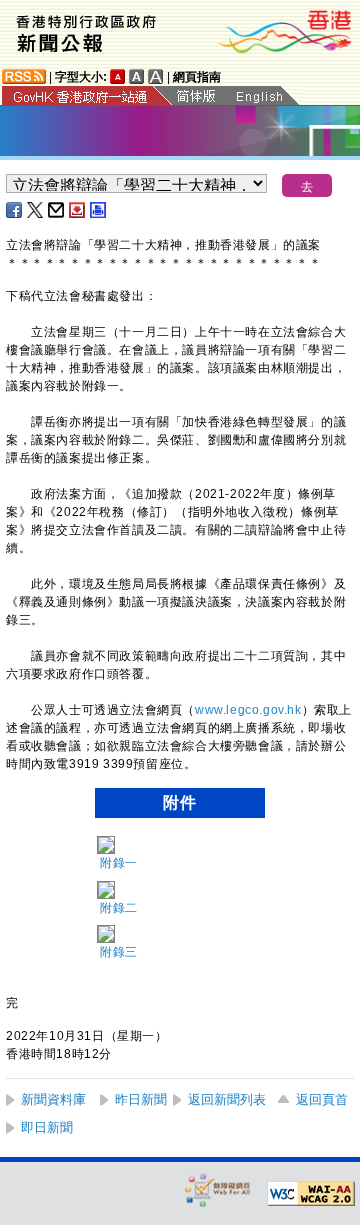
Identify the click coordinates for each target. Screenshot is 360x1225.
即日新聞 (47, 1127)
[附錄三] (105, 934)
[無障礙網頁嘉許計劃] (218, 1189)
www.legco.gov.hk (248, 710)
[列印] (99, 210)
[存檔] (78, 210)
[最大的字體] (156, 76)
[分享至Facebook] (15, 210)
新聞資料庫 (53, 1099)
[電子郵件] (57, 210)
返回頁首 (322, 1099)
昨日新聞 (141, 1099)
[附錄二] (105, 889)
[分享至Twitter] (36, 210)
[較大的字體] (137, 76)
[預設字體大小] (118, 76)
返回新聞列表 (227, 1099)
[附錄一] (105, 844)
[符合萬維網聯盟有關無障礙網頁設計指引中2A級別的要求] (311, 1194)
